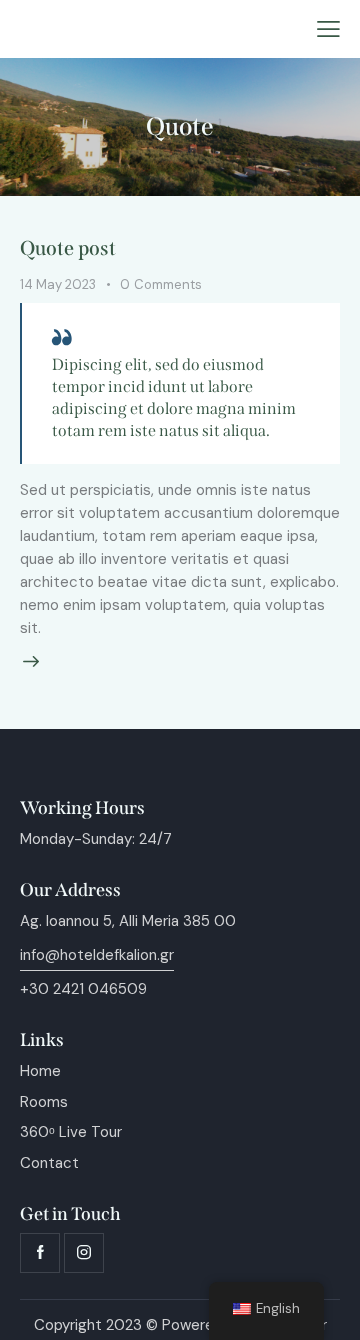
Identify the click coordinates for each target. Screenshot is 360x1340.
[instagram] (84, 1253)
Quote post (68, 248)
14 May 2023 (58, 284)
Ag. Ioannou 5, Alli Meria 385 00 (128, 921)
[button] (328, 29)
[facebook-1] (40, 1253)
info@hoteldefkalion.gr (97, 955)
